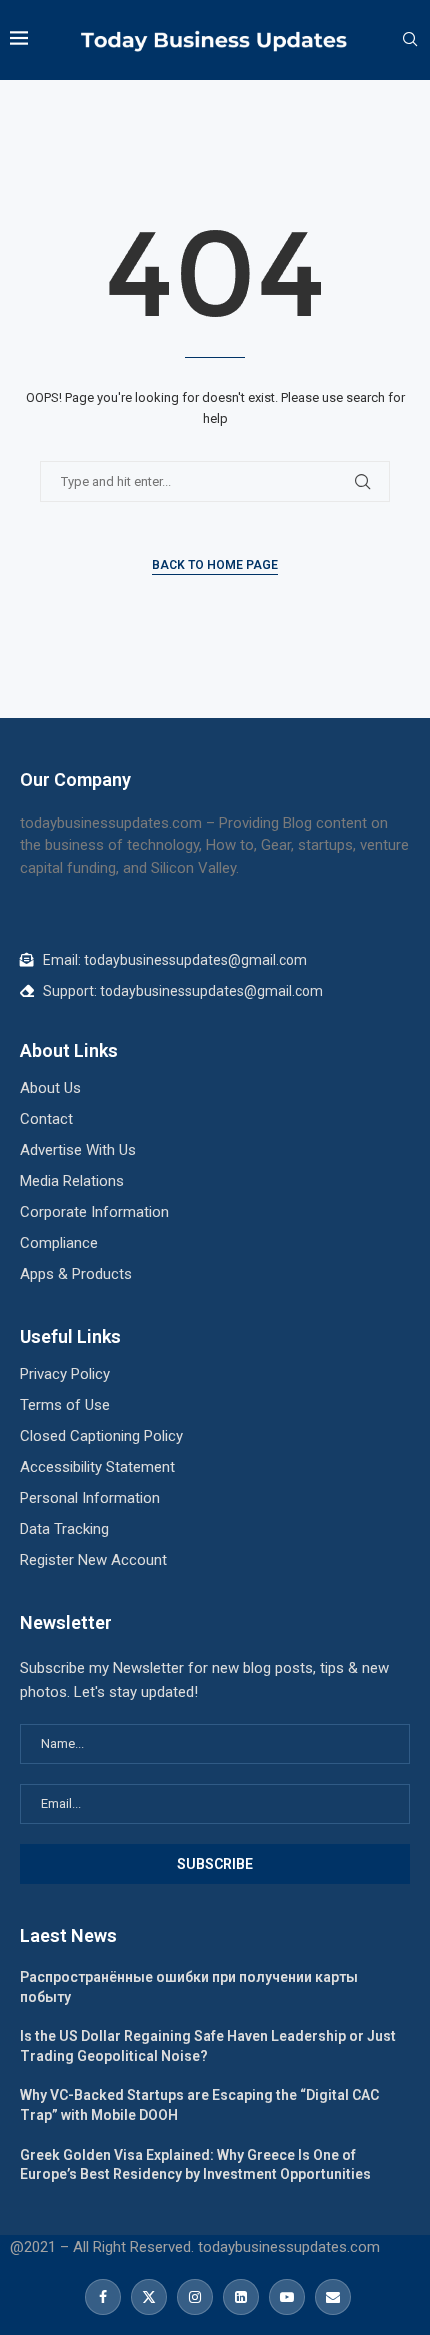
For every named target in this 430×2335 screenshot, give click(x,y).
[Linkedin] (241, 2297)
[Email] (330, 2297)
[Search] (410, 40)
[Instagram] (195, 2297)
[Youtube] (287, 2297)
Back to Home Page (215, 565)
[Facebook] (103, 2297)
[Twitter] (149, 2297)
